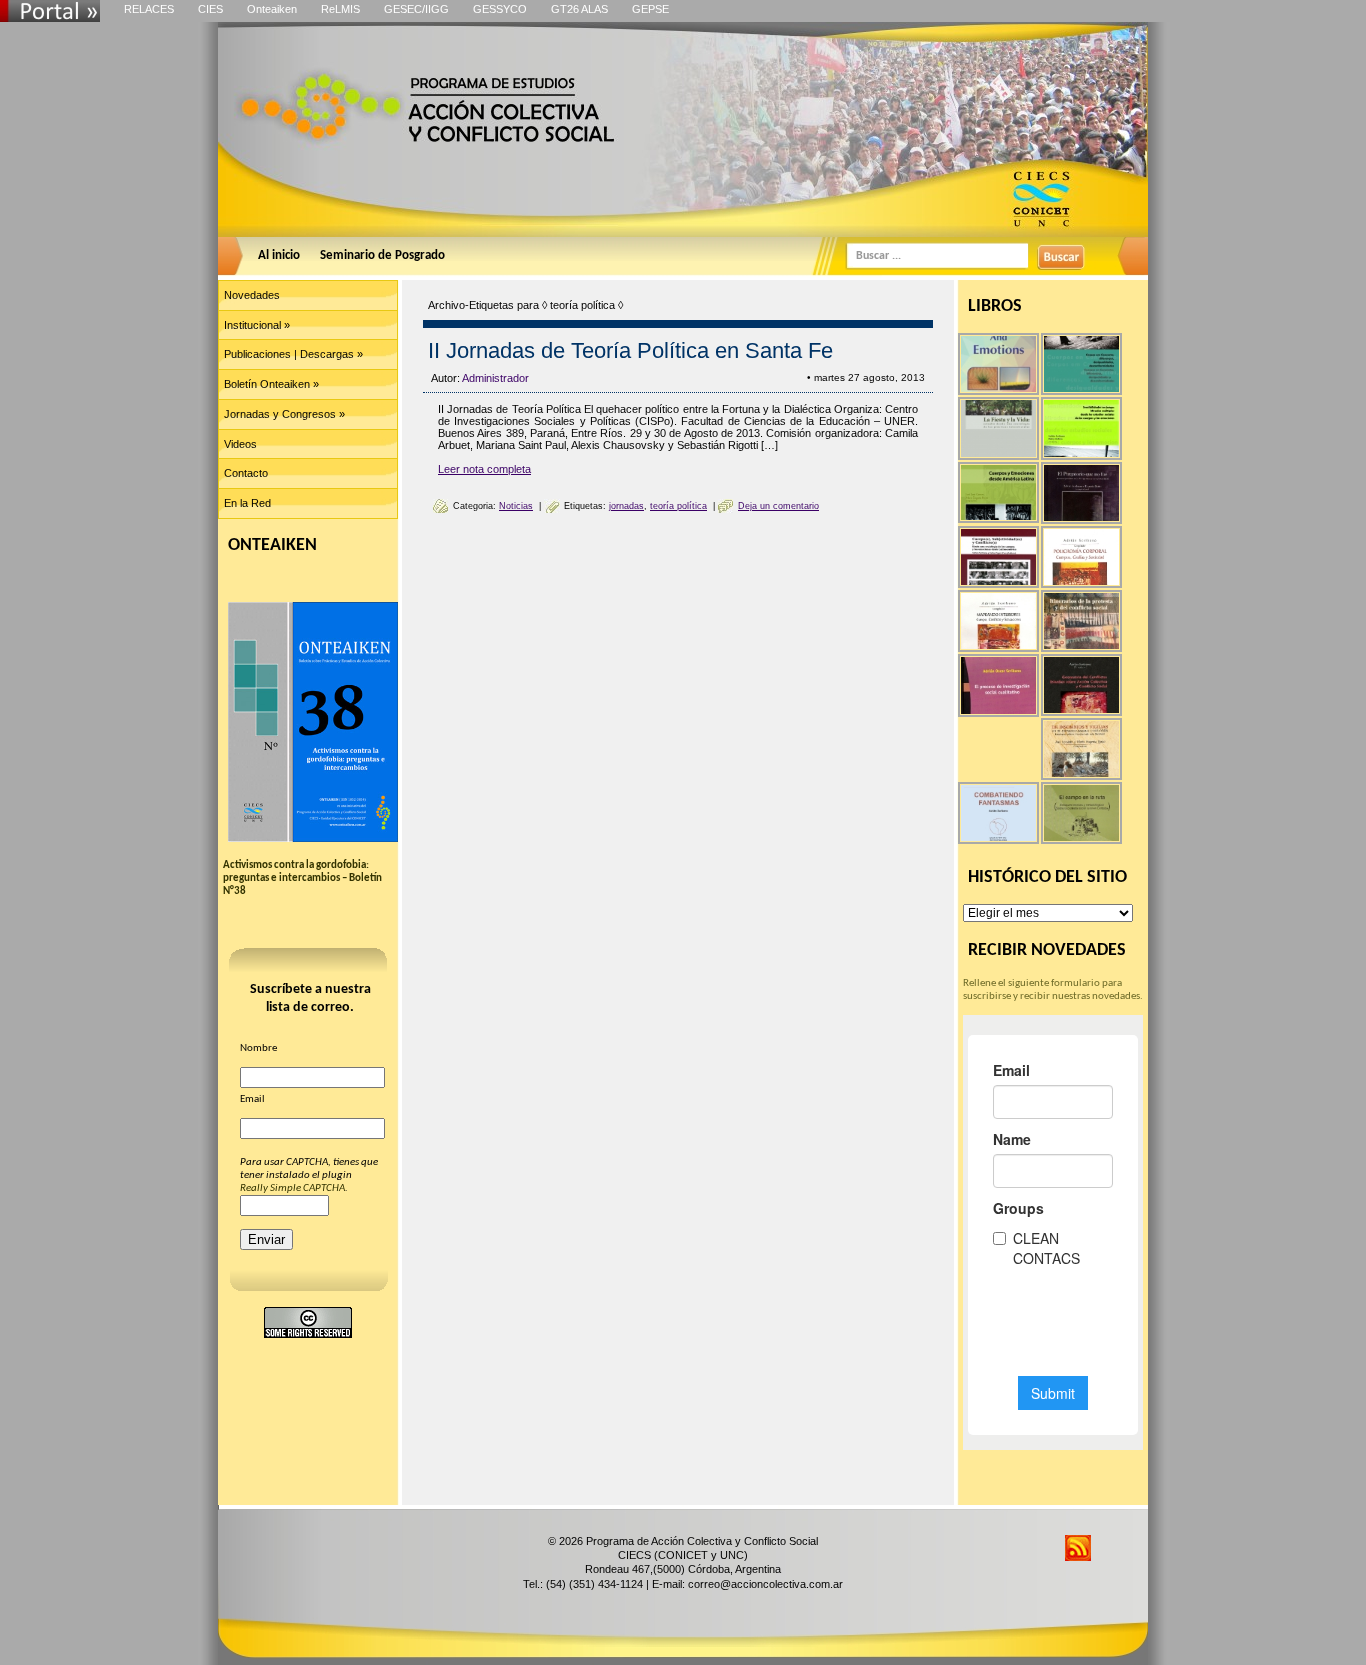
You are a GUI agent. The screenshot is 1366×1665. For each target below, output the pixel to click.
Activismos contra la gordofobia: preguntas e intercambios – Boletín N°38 (302, 878)
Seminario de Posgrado (382, 255)
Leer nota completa (484, 469)
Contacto (246, 473)
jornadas (626, 506)
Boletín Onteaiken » (271, 384)
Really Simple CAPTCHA (292, 1188)
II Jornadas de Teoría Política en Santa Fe (630, 350)
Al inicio (279, 255)
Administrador (495, 378)
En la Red (247, 503)
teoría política (678, 506)
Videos (240, 444)
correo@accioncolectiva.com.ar (765, 1584)
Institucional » (257, 325)
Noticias (516, 506)
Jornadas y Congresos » (284, 414)
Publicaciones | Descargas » (293, 354)
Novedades (252, 295)
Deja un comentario (778, 506)
